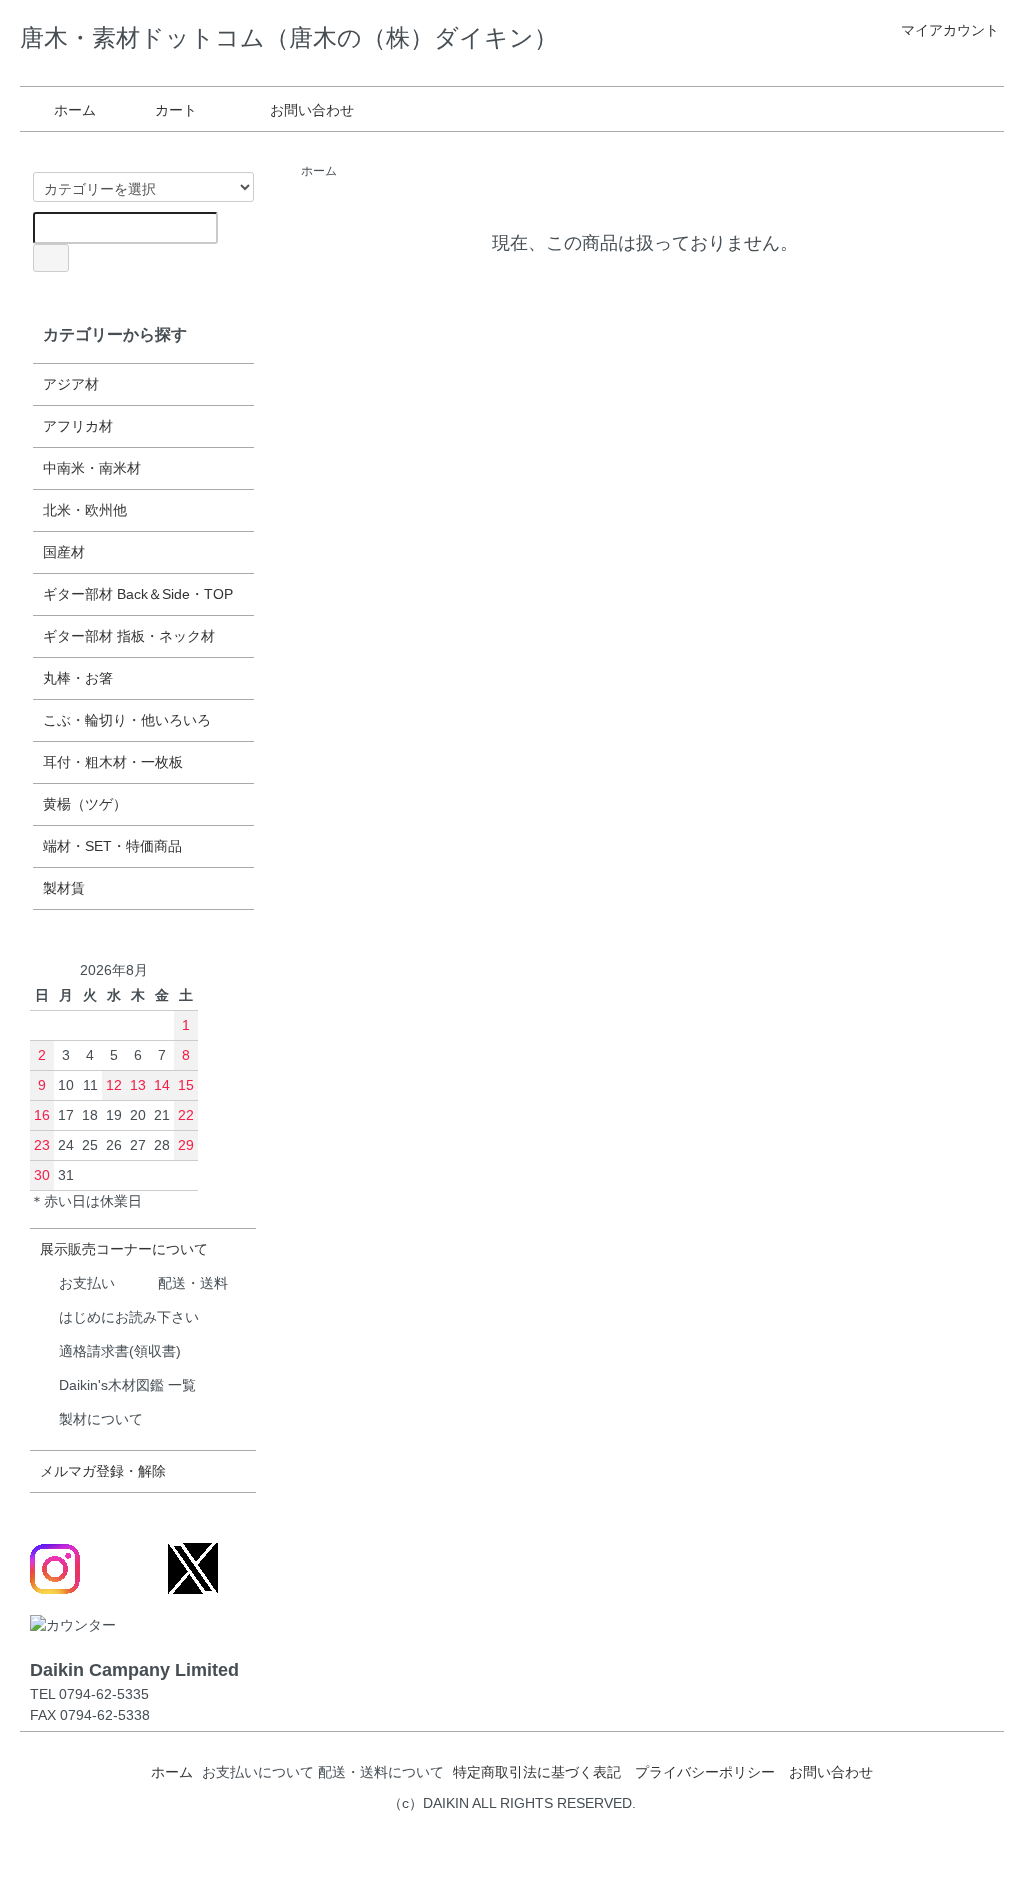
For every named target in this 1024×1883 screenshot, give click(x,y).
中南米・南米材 (92, 468)
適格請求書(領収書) (120, 1351)
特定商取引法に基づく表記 (537, 1772)
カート (176, 110)
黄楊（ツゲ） (85, 804)
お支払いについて (258, 1772)
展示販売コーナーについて (124, 1249)
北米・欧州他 (85, 510)
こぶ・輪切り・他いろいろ (127, 720)
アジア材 (71, 384)
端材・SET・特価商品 (112, 846)
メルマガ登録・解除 (103, 1471)
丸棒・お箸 (78, 678)
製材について (101, 1419)
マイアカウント (950, 30)
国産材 (64, 552)
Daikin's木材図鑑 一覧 (127, 1385)
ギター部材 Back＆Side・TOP (138, 594)
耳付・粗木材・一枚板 (113, 762)
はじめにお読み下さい (129, 1317)
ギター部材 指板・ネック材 (129, 636)
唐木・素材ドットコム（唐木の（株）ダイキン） (289, 37)
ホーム (75, 110)
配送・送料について (381, 1772)
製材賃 (64, 888)
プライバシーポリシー (705, 1772)
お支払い (87, 1283)
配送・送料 (193, 1283)
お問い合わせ (312, 110)
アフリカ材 (78, 426)
